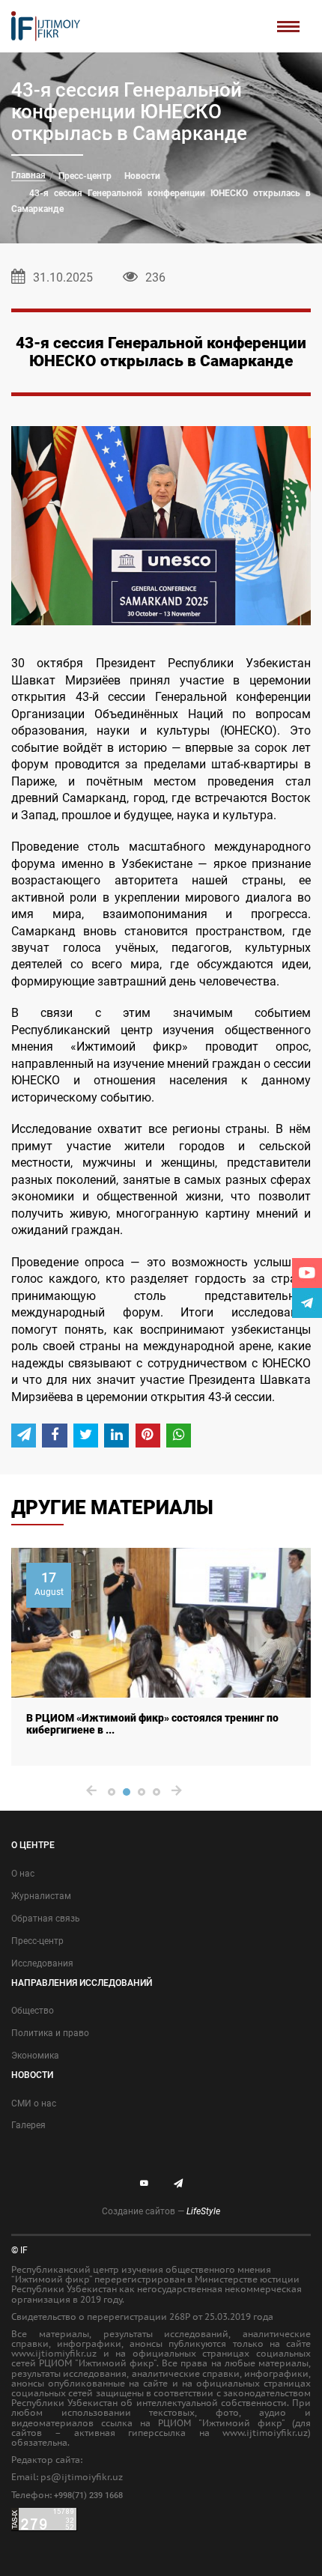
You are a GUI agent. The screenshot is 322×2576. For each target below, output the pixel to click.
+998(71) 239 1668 (88, 2495)
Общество (33, 2011)
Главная (28, 175)
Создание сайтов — (161, 2211)
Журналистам (41, 1896)
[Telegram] (307, 1303)
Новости (142, 176)
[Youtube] (307, 1273)
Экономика (35, 2056)
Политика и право (50, 2033)
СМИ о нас (34, 2103)
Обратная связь (46, 1919)
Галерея (28, 2125)
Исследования (42, 1963)
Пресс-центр (85, 176)
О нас (23, 1874)
